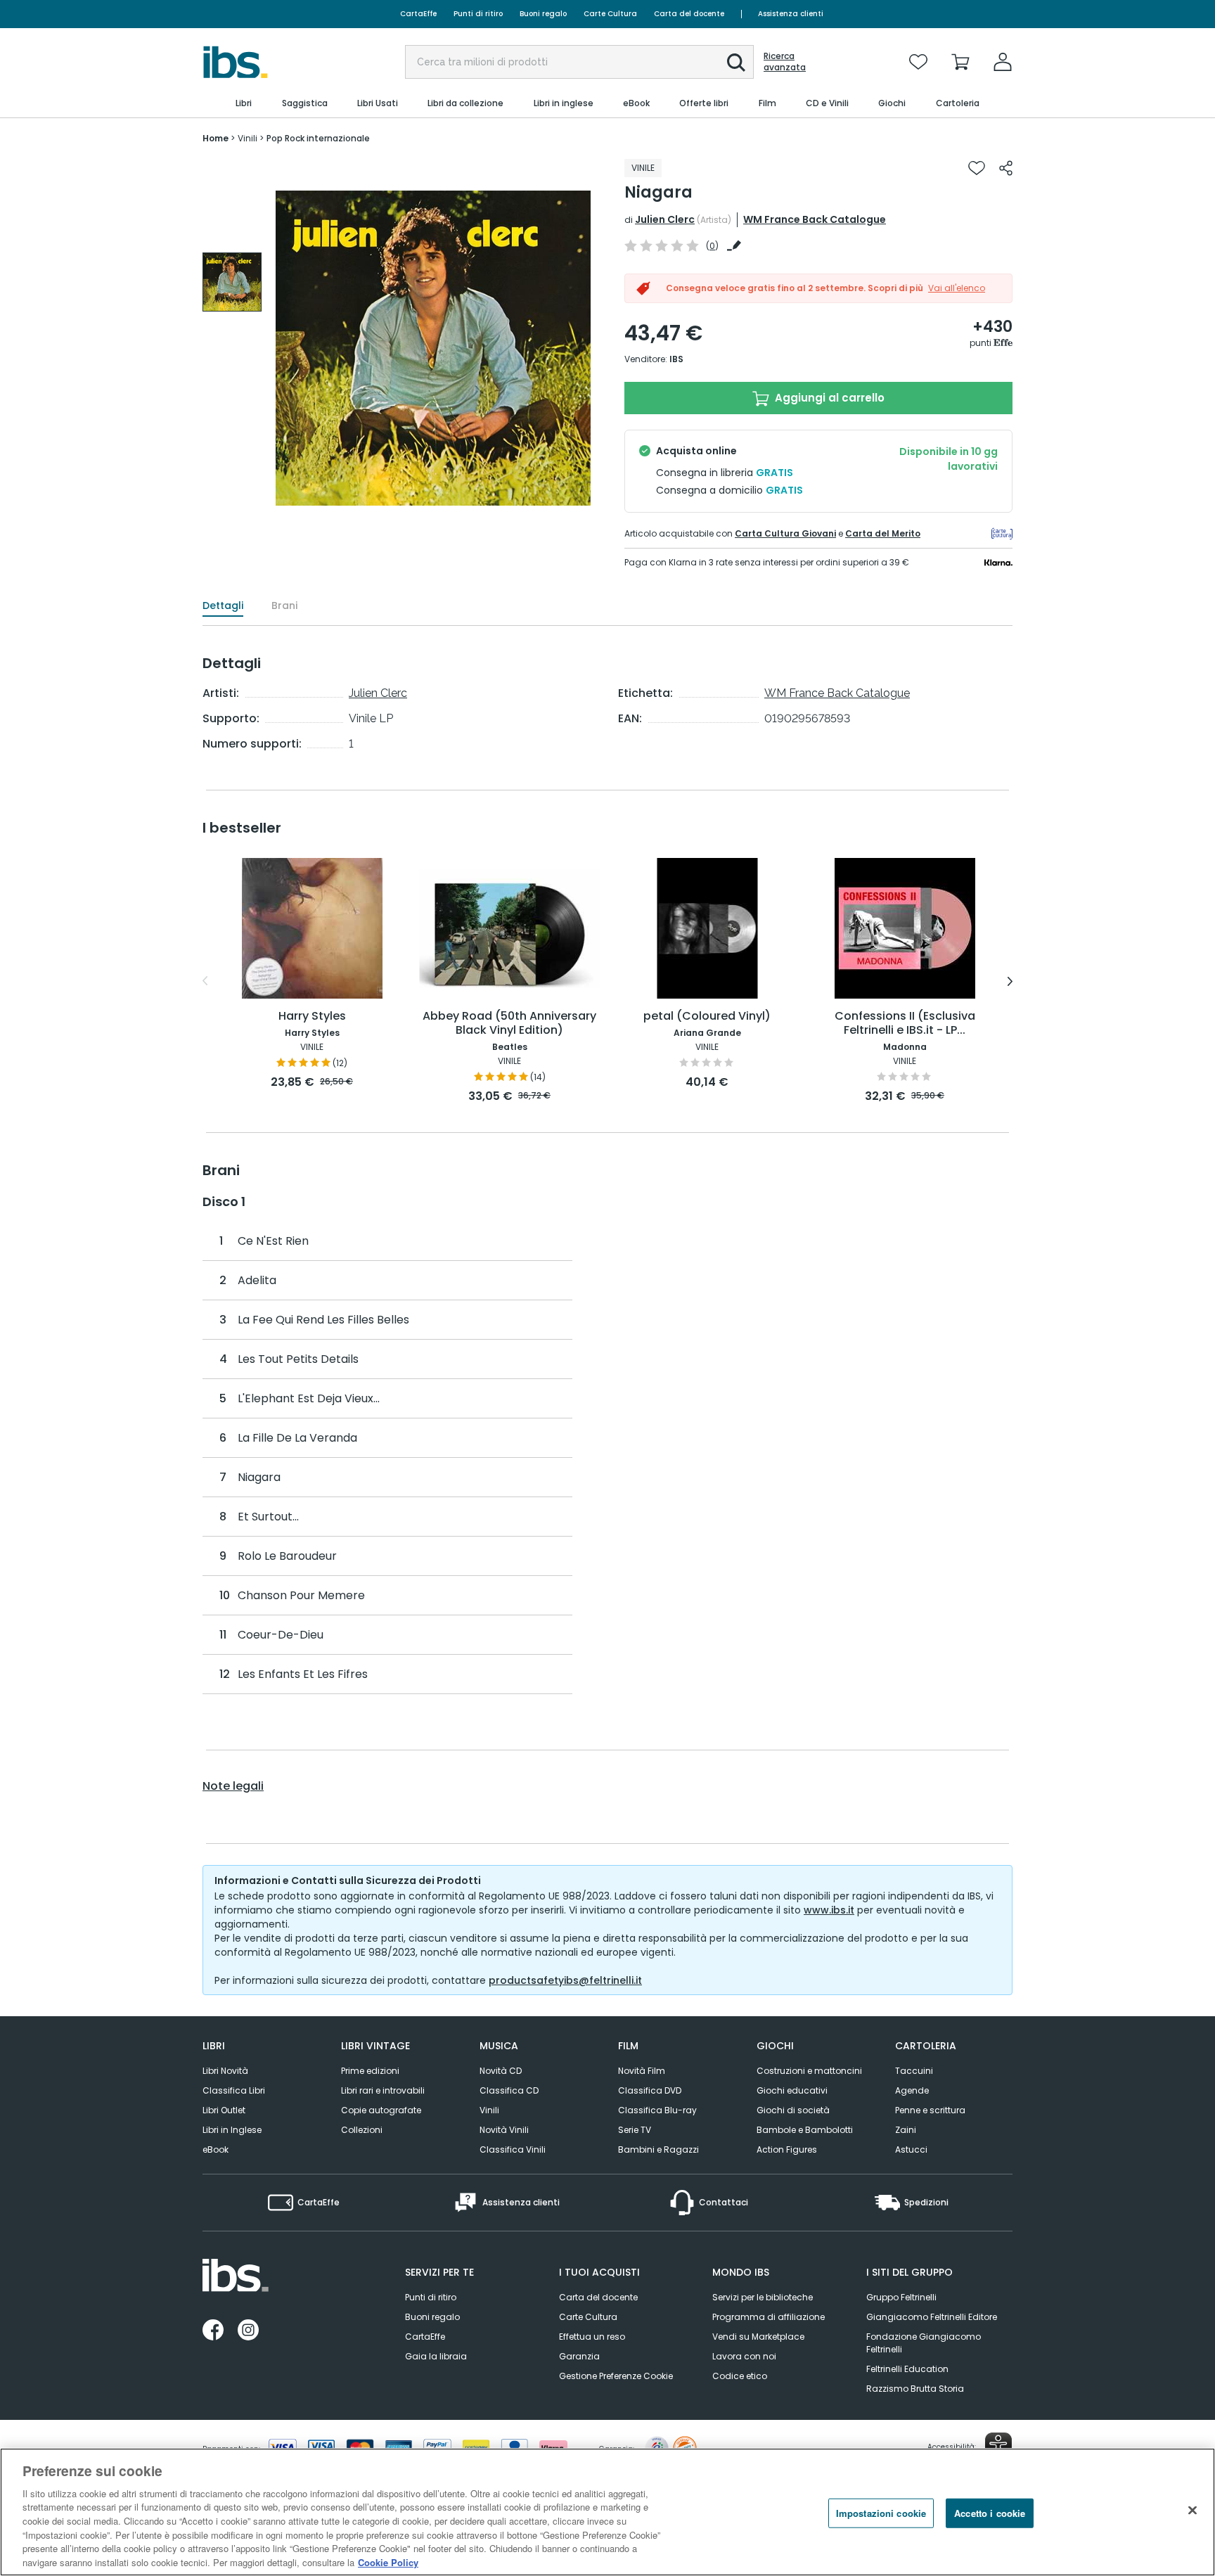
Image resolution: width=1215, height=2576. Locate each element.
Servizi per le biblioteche (763, 2297)
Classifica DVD (650, 2090)
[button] (736, 63)
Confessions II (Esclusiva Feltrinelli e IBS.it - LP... (905, 1024)
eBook (216, 2149)
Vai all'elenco (957, 288)
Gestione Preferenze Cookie (616, 2376)
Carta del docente (689, 14)
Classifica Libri (234, 2090)
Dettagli (223, 605)
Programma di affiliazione (769, 2317)
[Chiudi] (1192, 2510)
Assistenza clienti (791, 14)
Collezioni (362, 2130)
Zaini (906, 2130)
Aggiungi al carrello (828, 398)
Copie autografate (381, 2110)
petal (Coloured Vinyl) (707, 1017)
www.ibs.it (829, 1910)
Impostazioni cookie (881, 2513)
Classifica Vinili (513, 2149)
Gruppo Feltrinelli (901, 2297)
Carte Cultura (610, 14)
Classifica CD (509, 2090)
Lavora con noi (744, 2356)
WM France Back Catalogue (815, 219)
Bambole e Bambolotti (805, 2130)
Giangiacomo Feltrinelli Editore (932, 2317)
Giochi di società (793, 2110)
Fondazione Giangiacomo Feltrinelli (924, 2343)
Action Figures (787, 2149)
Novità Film (642, 2071)
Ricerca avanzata (785, 62)
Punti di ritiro (478, 14)
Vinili (489, 2110)
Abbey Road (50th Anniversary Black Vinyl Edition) (509, 1024)
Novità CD (501, 2071)
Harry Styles (312, 1017)
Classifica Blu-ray (657, 2110)
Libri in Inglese (232, 2130)
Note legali (233, 1786)
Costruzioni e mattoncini (809, 2071)
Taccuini (914, 2071)
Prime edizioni (370, 2071)
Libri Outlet (224, 2110)
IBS (676, 359)
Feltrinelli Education (907, 2369)
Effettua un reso (592, 2337)
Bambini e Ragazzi (658, 2149)
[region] (607, 2512)
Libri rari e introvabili (383, 2090)
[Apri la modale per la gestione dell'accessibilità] (998, 2446)
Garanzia (579, 2356)
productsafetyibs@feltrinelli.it (565, 1980)
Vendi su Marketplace (758, 2337)
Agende (912, 2090)
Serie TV (635, 2130)
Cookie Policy (388, 2562)
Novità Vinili (504, 2130)
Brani (284, 605)
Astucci (911, 2149)
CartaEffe (418, 14)
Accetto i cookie (990, 2513)
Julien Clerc (665, 219)
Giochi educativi (792, 2090)
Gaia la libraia (436, 2356)
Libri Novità (225, 2071)
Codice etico (740, 2376)
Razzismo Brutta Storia (915, 2389)
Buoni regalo (543, 14)
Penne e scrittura (930, 2110)
